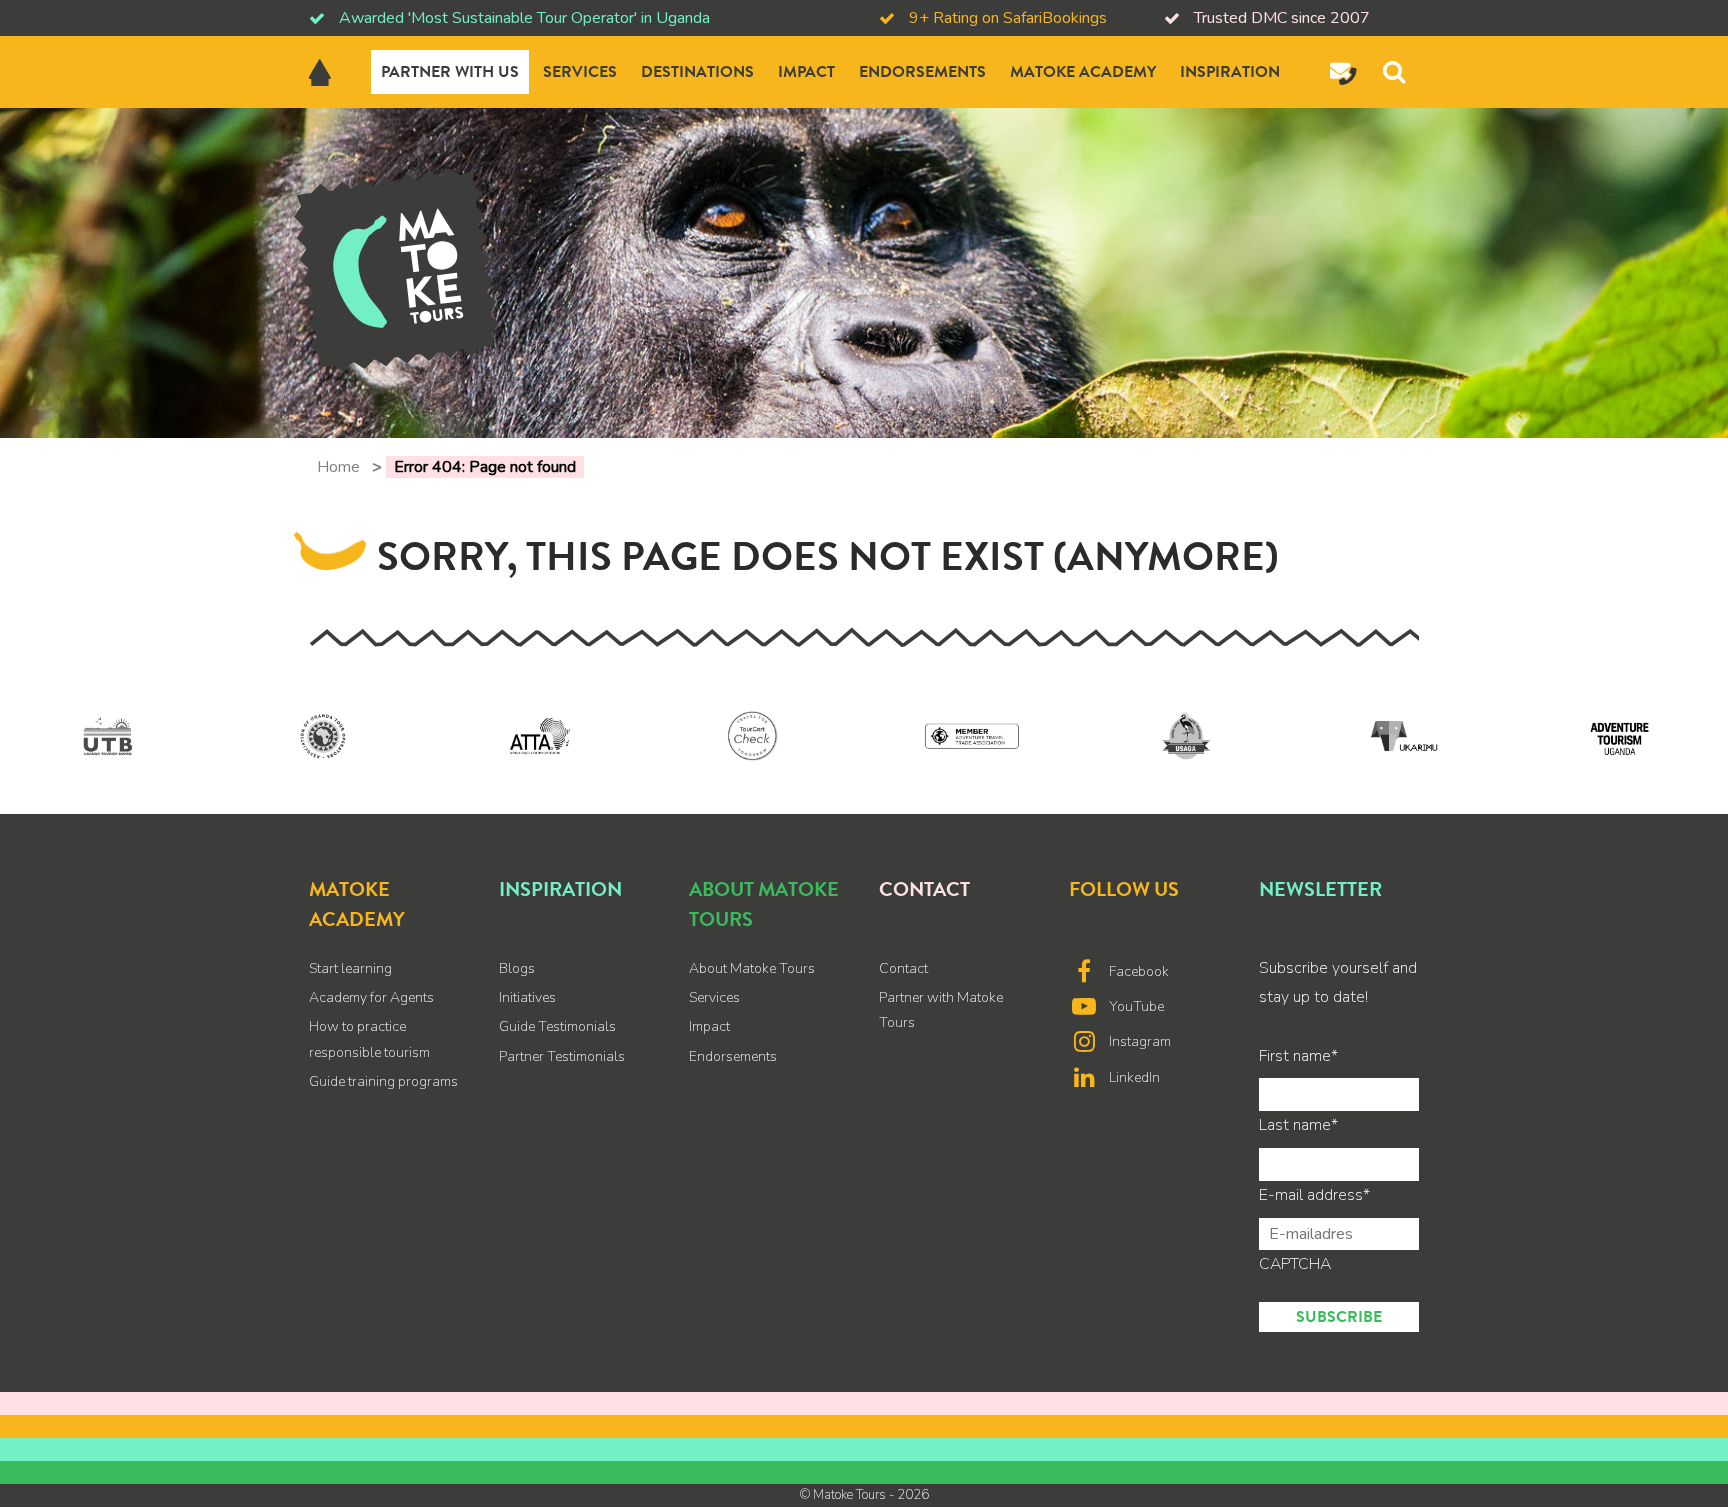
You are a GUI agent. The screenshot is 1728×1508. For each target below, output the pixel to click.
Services (580, 72)
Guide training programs (383, 1081)
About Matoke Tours (752, 968)
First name (1298, 1056)
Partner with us (450, 72)
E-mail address (1314, 1195)
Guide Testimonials (557, 1026)
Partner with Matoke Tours (941, 1010)
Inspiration (1230, 72)
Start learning (350, 968)
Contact (903, 968)
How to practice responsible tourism (369, 1039)
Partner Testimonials (562, 1056)
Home (338, 467)
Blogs (517, 968)
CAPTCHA (1295, 1264)
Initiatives (527, 997)
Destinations (697, 72)
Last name (1298, 1125)
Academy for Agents (371, 997)
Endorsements (922, 72)
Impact (806, 72)
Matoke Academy (1083, 72)
